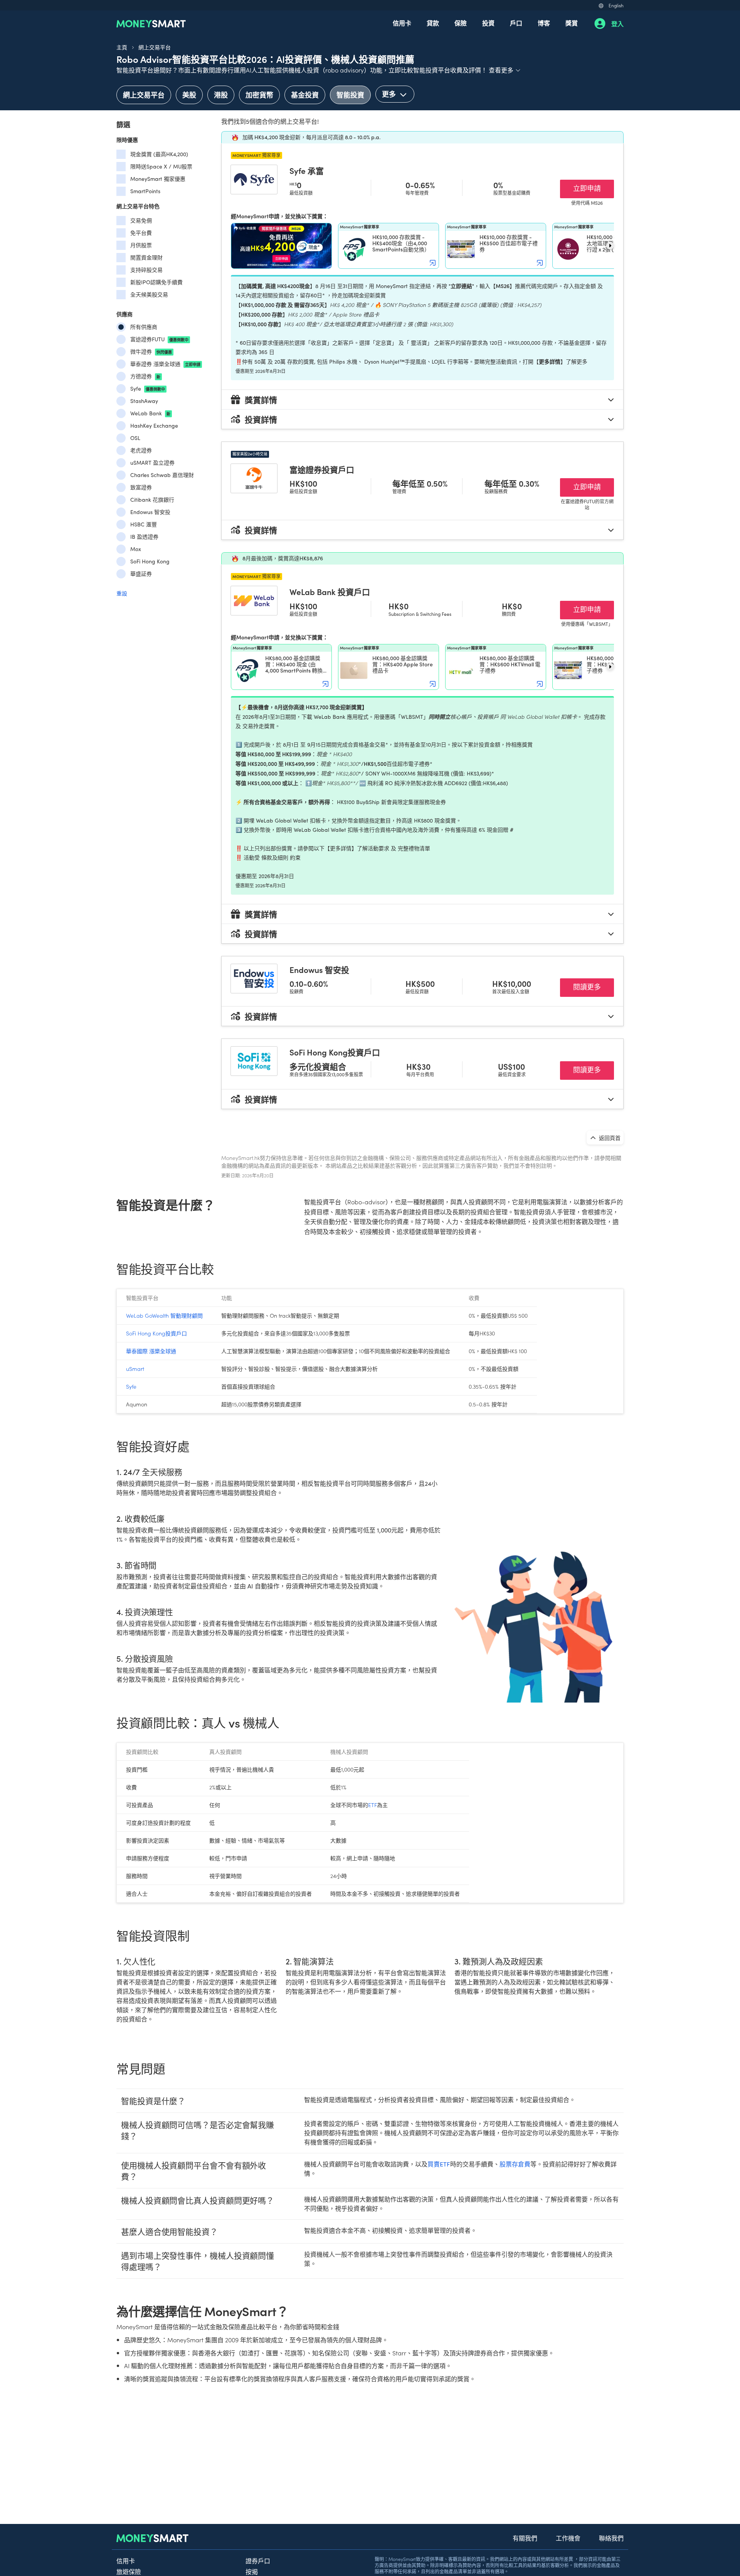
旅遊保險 (129, 2571)
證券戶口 (258, 2561)
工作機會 (568, 2538)
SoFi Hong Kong (150, 561)
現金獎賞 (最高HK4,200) (159, 154)
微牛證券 (151, 352)
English (616, 5)
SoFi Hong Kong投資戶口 (335, 1052)
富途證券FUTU (159, 339)
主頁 (122, 47)
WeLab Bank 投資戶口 (330, 592)
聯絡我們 (611, 2538)
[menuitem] (402, 24)
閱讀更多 (594, 986)
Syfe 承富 (307, 170)
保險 (461, 23)
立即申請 (594, 188)
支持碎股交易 (146, 270)
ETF (373, 1805)
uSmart (135, 1369)
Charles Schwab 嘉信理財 (162, 475)
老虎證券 (141, 450)
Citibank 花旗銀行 (152, 500)
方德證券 (145, 376)
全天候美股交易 (149, 294)
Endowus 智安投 (150, 512)
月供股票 (141, 245)
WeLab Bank (150, 413)
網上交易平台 (155, 47)
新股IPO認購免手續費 (156, 282)
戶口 (516, 23)
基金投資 (305, 95)
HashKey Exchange (154, 426)
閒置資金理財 (146, 257)
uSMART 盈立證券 (152, 463)
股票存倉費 (515, 2164)
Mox (136, 549)
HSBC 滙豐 (144, 524)
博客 (544, 23)
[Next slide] (610, 246)
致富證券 (141, 487)
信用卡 (402, 23)
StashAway (144, 401)
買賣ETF (439, 2164)
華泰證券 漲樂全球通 (165, 364)
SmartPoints (145, 191)
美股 (189, 95)
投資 (488, 23)
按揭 (252, 2571)
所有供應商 (144, 327)
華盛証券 (141, 574)
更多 (390, 94)
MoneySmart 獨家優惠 (158, 179)
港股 (221, 95)
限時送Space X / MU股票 (161, 166)
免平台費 (141, 233)
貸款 (433, 23)
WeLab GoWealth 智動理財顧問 (164, 1315)
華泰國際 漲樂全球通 (151, 1351)
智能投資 (350, 95)
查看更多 (505, 70)
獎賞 (572, 23)
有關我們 (525, 2538)
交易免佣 (141, 220)
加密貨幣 (259, 95)
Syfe (148, 389)
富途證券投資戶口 (322, 469)
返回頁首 (609, 1138)
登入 (617, 24)
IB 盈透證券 (144, 537)
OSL (135, 438)
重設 (122, 593)
